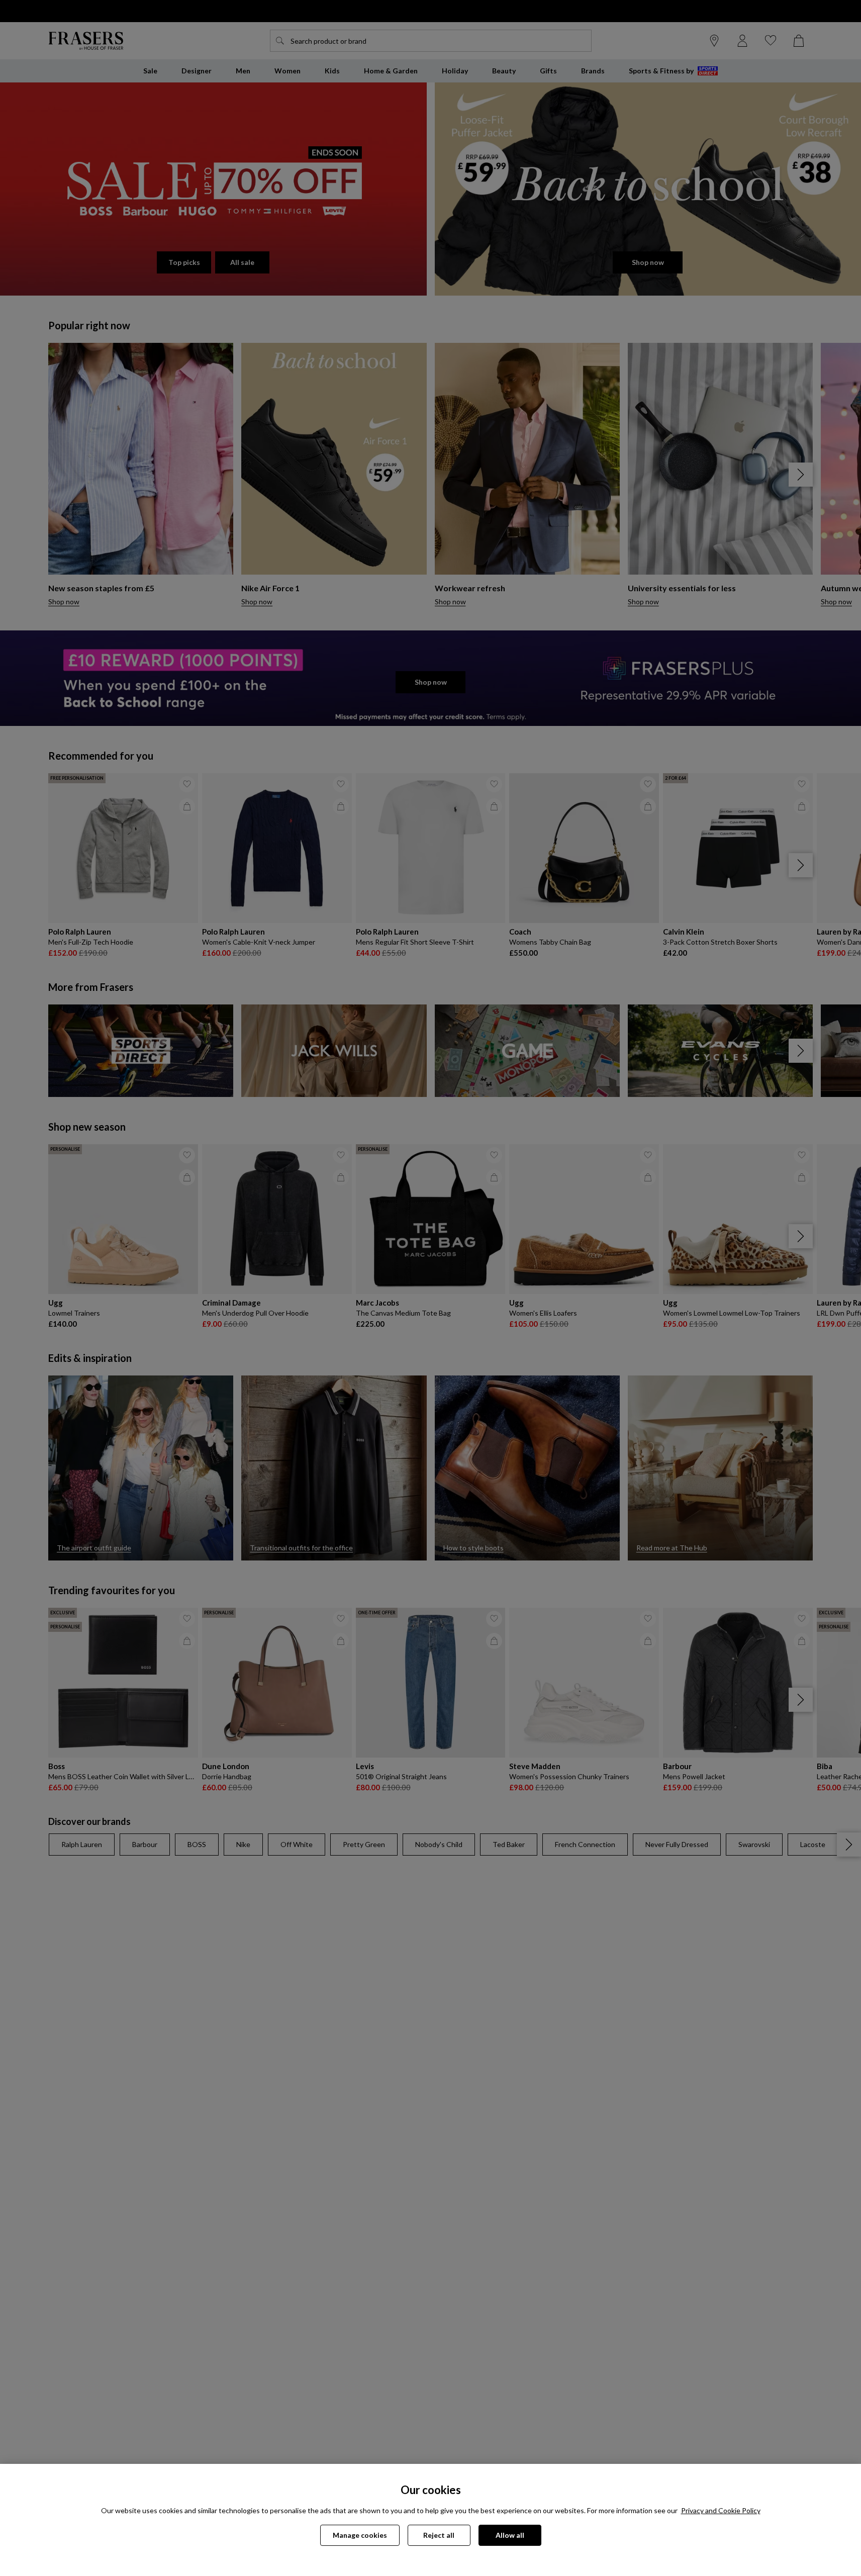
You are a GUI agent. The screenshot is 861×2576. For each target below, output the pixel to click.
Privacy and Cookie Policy (721, 2510)
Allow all (510, 2535)
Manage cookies (360, 2535)
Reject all (439, 2535)
